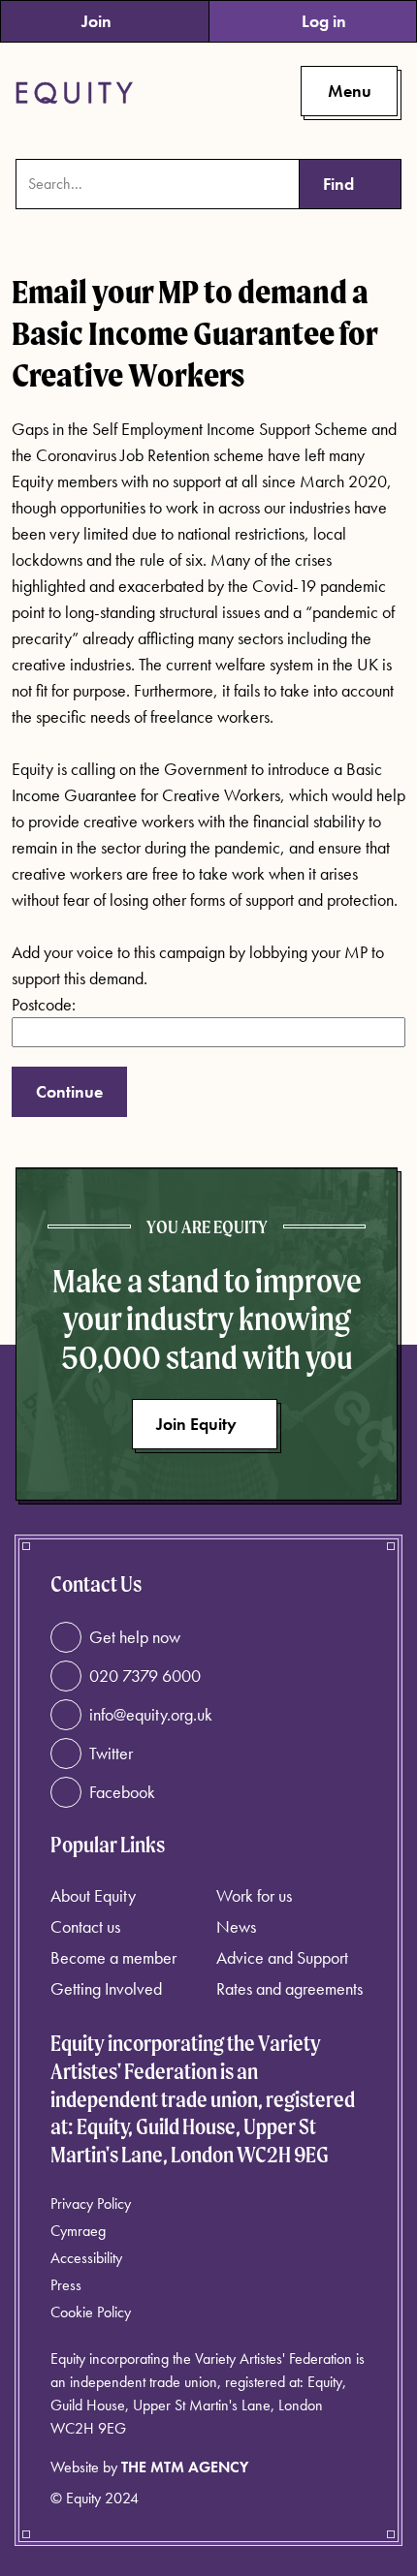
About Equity (93, 1895)
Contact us (85, 1926)
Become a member (113, 1957)
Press (66, 2285)
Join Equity (196, 1424)
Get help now (135, 1637)
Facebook (122, 1792)
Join (96, 21)
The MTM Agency (185, 2467)
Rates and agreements (289, 1988)
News (236, 1926)
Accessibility (86, 2258)
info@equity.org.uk (151, 1714)
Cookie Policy (91, 2312)
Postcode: (44, 1004)
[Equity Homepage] (74, 93)
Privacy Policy (91, 2204)
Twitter (111, 1753)
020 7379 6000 (145, 1676)
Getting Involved (106, 1988)
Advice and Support (282, 1957)
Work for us (254, 1895)
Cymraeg (78, 2231)
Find (338, 184)
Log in (324, 21)
